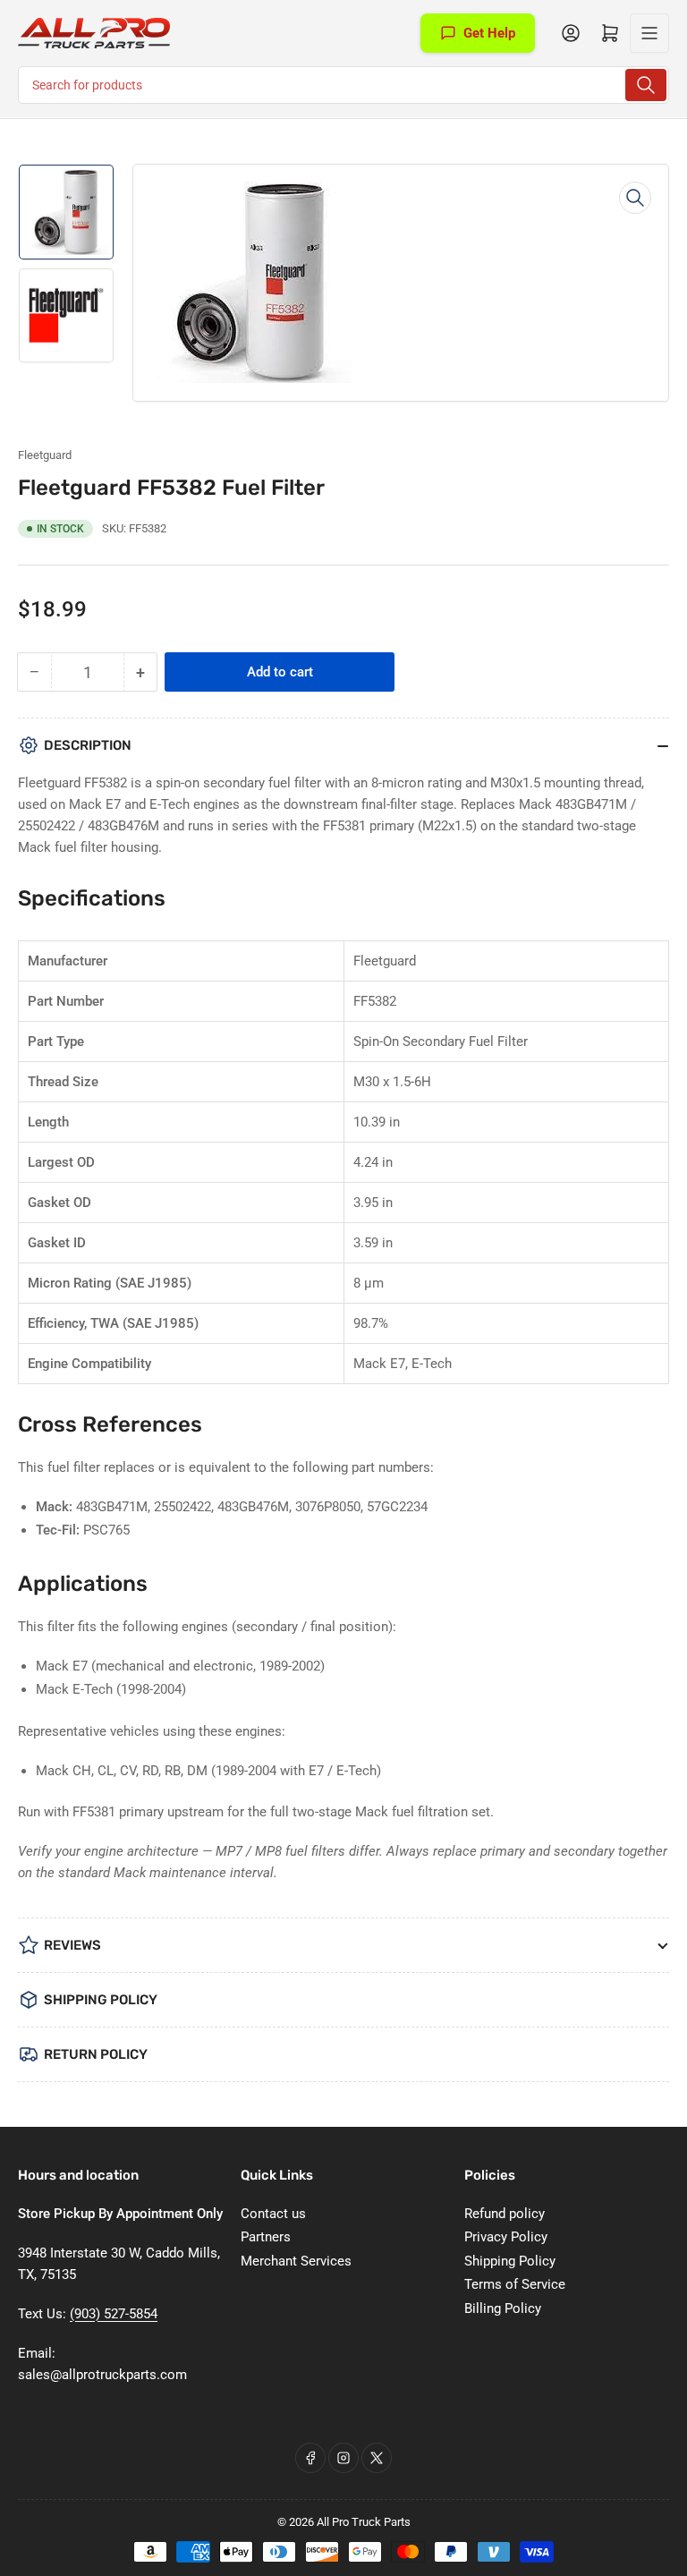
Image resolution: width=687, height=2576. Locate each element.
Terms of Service (515, 2284)
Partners (266, 2237)
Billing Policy (503, 2308)
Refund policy (505, 2214)
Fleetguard (45, 455)
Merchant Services (296, 2261)
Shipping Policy (510, 2261)
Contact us (273, 2214)
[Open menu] (649, 33)
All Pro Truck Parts (364, 2522)
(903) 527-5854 (114, 2314)
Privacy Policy (506, 2237)
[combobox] (343, 85)
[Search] (646, 85)
